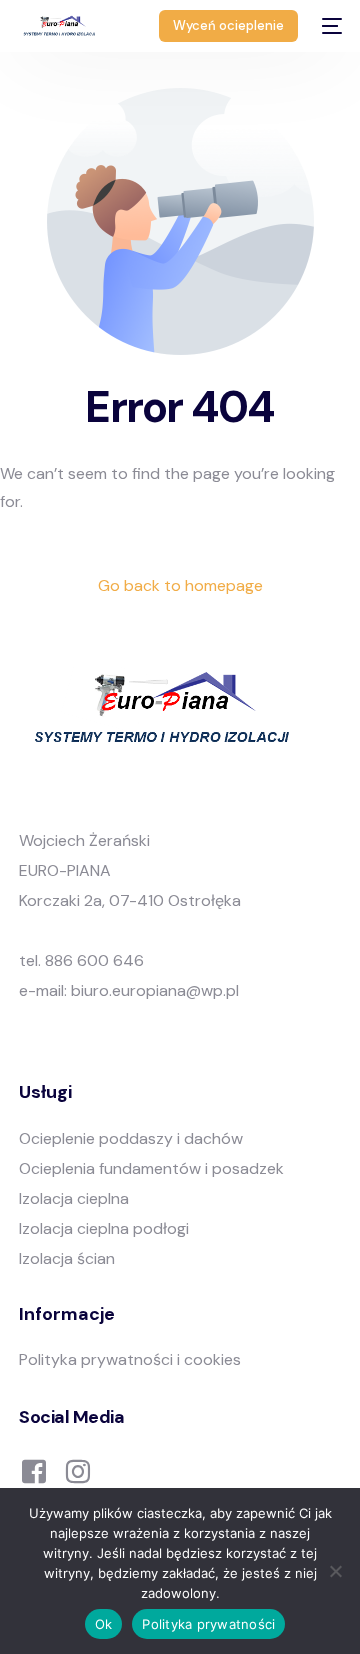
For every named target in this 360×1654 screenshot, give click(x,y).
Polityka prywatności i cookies (130, 1359)
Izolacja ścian (67, 1258)
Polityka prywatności (208, 1624)
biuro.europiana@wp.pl (155, 990)
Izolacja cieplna (74, 1198)
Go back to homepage (180, 585)
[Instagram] (78, 1469)
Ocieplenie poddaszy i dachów (131, 1138)
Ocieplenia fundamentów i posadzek (151, 1168)
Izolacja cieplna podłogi (104, 1228)
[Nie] (335, 1571)
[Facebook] (34, 1469)
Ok (104, 1624)
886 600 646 (94, 960)
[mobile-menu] (330, 26)
